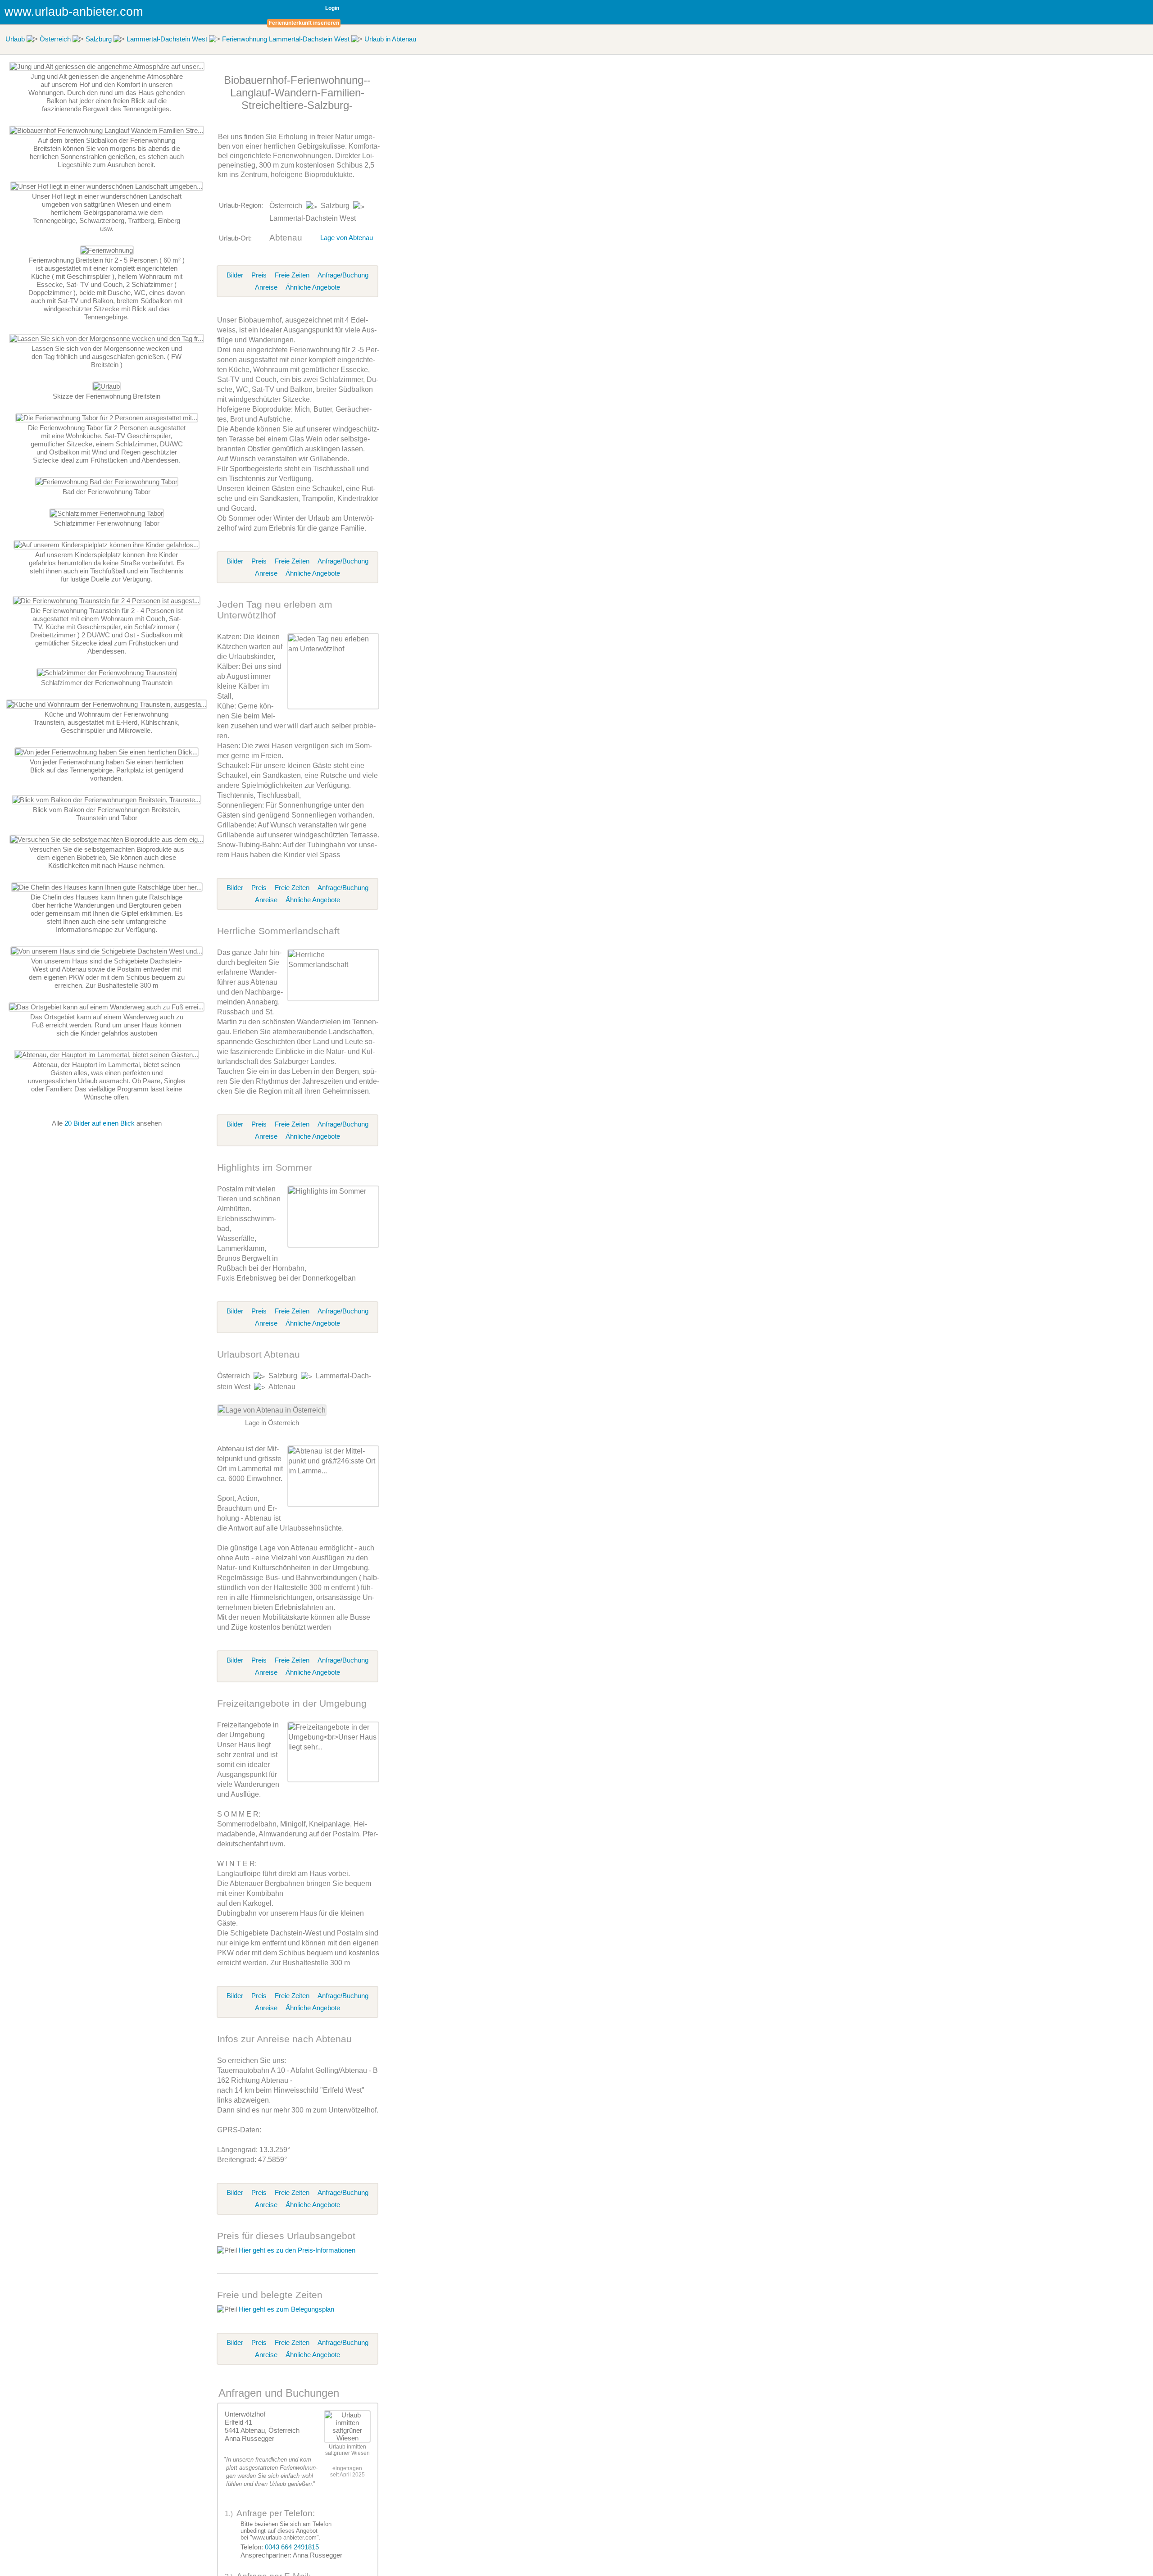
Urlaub (15, 39)
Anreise (266, 287)
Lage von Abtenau (347, 238)
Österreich (55, 39)
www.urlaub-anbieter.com (74, 12)
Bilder (235, 275)
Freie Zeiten (292, 275)
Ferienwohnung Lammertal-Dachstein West (286, 39)
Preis (259, 275)
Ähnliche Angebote (313, 287)
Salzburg (99, 39)
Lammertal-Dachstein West (167, 39)
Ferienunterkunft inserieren (304, 23)
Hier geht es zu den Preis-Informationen (297, 2250)
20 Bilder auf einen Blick (100, 1123)
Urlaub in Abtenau (390, 39)
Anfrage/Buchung (343, 275)
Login (332, 8)
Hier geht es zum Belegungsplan (286, 2309)
